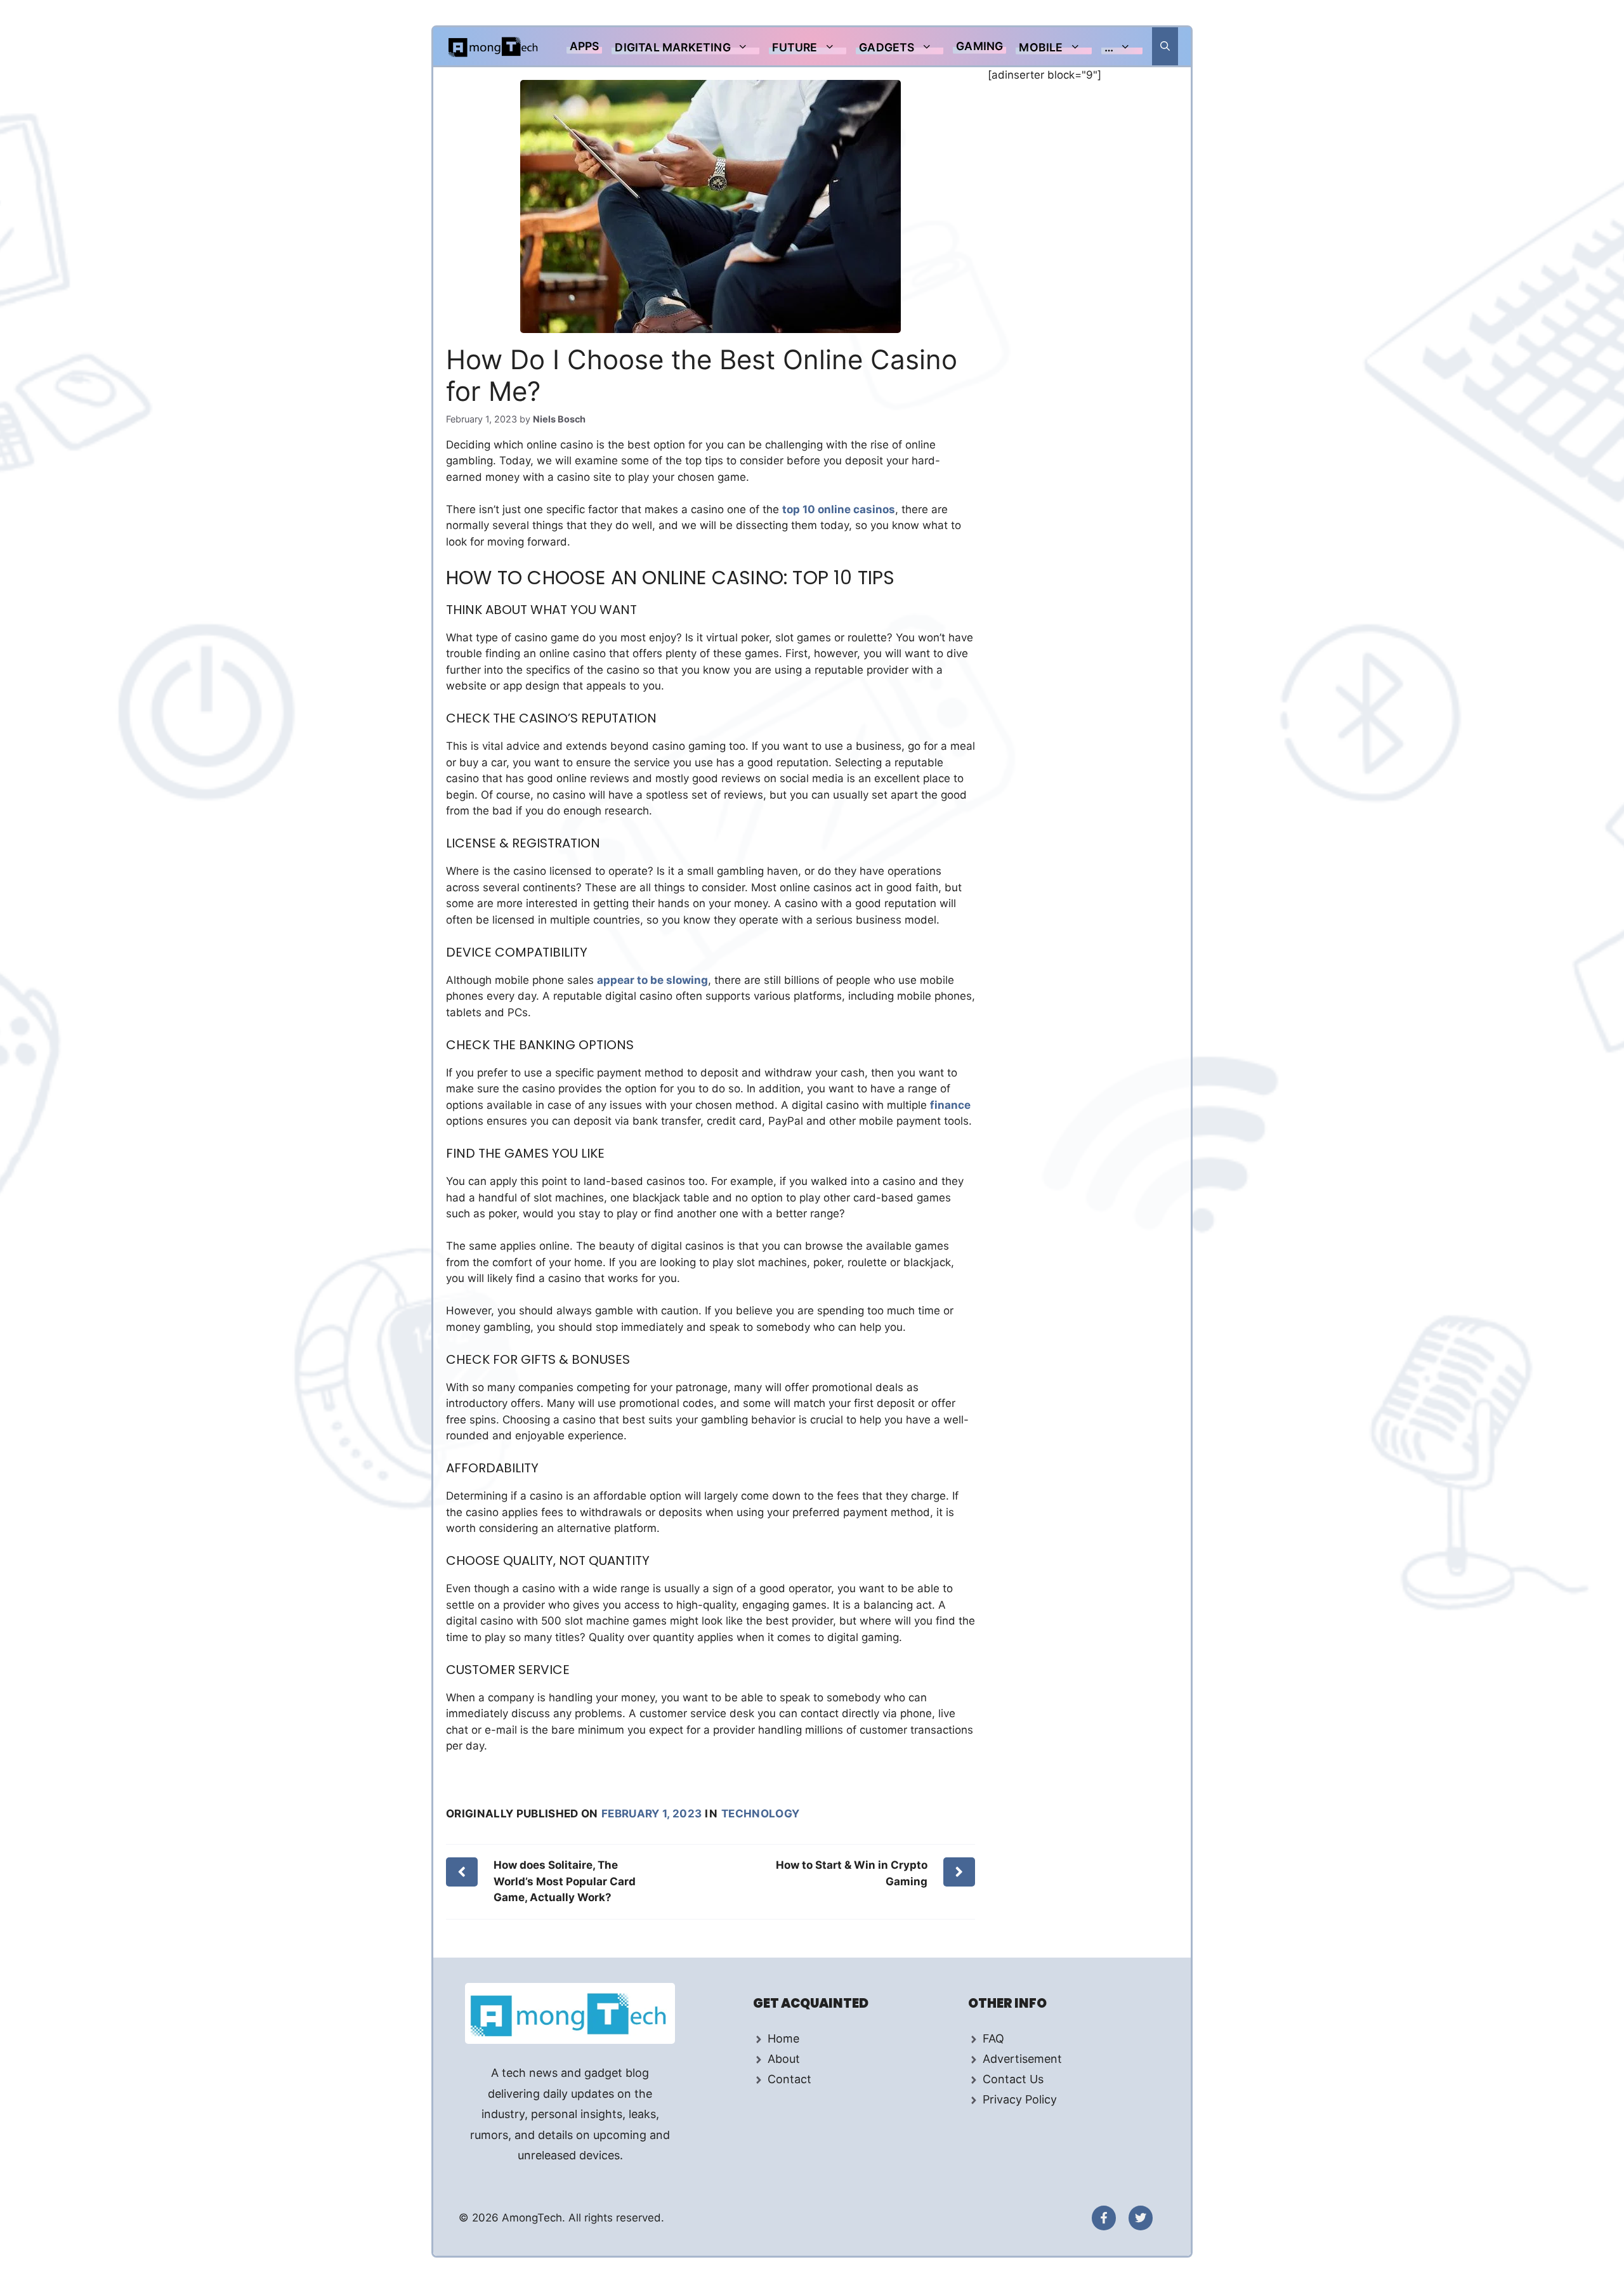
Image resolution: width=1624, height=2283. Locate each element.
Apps (585, 46)
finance (950, 1105)
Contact (789, 2079)
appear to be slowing (652, 980)
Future (795, 47)
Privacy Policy (1020, 2099)
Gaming (979, 46)
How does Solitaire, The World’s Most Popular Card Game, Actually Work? (565, 1881)
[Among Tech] (494, 46)
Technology (760, 1814)
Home (783, 2038)
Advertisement (1022, 2059)
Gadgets (887, 47)
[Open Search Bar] (1165, 46)
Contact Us (1013, 2079)
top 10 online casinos (839, 509)
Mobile (1041, 47)
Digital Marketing (672, 47)
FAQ (993, 2038)
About (784, 2059)
